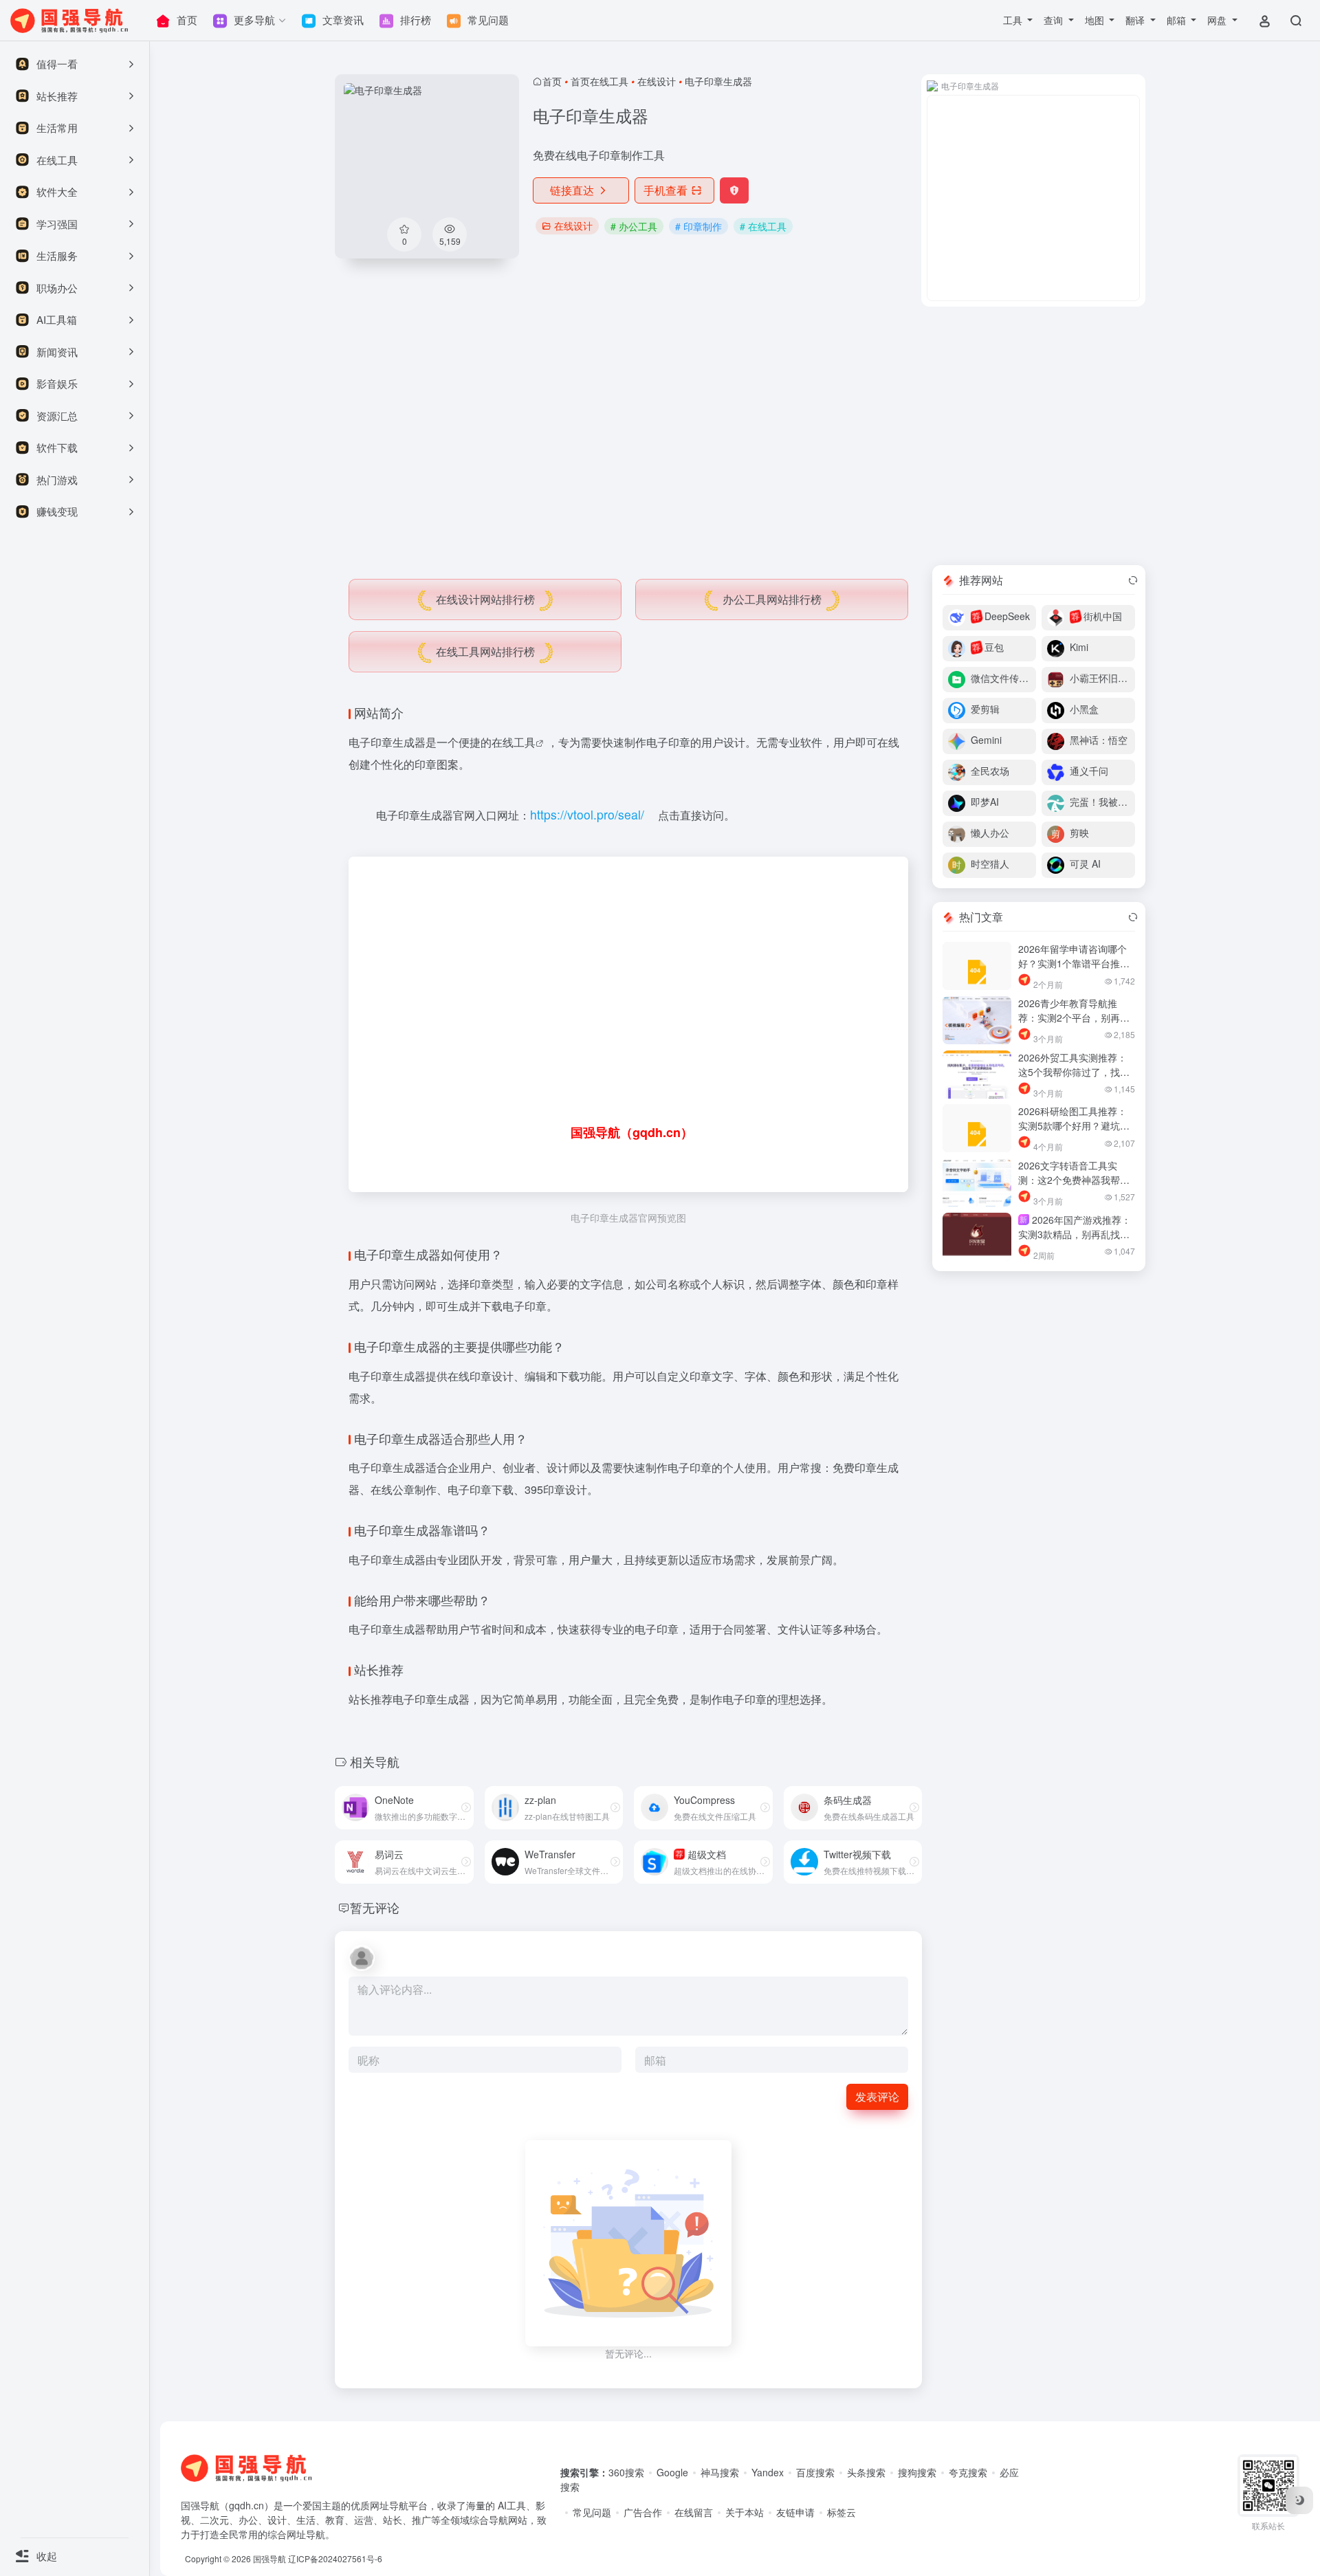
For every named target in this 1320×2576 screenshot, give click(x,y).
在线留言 (694, 2512)
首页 (552, 81)
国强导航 (269, 2558)
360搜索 (626, 2472)
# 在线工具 (763, 226)
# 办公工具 (634, 226)
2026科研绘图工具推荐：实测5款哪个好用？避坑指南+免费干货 (1074, 1125)
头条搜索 (866, 2472)
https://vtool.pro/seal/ (587, 814)
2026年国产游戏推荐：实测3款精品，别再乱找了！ (1075, 1234)
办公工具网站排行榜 (772, 599)
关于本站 (745, 2512)
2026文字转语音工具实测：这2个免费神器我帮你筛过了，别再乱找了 (1074, 1180)
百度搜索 (815, 2472)
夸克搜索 (968, 2472)
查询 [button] (1055, 20)
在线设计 (657, 81)
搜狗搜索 (917, 2472)
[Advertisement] (740, 436)
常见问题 (592, 2512)
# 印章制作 (698, 226)
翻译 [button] (1136, 20)
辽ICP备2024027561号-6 (335, 2558)
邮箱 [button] (1178, 20)
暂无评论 (375, 1907)
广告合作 (643, 2512)
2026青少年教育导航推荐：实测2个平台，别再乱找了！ (1074, 1017)
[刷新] (1133, 580)
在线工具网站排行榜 (485, 651)
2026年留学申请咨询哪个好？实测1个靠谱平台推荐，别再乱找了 (1072, 963)
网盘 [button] (1218, 20)
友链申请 (795, 2512)
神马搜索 (720, 2472)
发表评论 (877, 2096)
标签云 (841, 2512)
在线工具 (514, 742)
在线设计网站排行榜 (485, 599)
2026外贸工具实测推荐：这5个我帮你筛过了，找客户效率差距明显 (1074, 1072)
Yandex (768, 2472)
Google (672, 2472)
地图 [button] (1096, 20)
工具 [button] (1014, 20)
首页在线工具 (599, 81)
